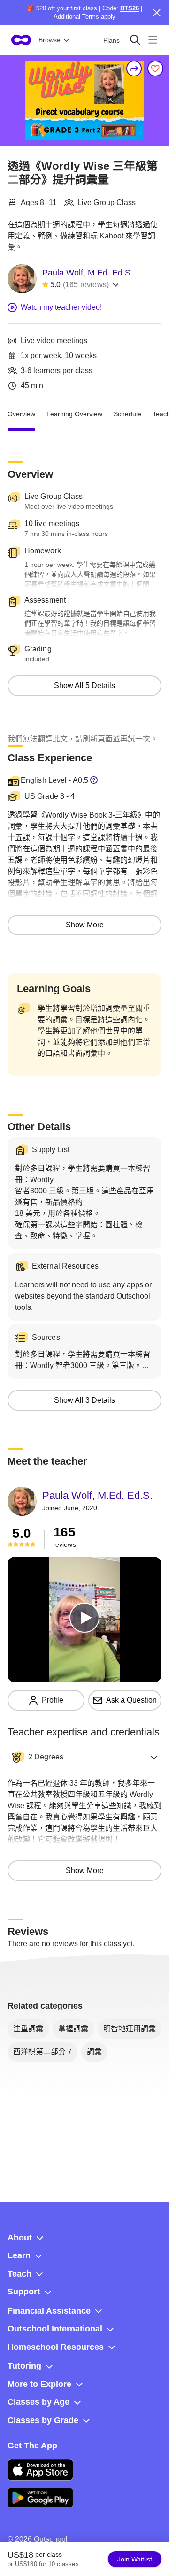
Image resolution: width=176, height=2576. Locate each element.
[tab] (21, 414)
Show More (85, 925)
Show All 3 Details (84, 1400)
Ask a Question (131, 1700)
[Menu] (153, 40)
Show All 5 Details (84, 685)
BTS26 (130, 8)
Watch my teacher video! (61, 307)
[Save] (155, 69)
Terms (91, 17)
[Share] (134, 69)
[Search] (135, 40)
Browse (50, 40)
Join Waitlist (135, 2559)
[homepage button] (21, 40)
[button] (84, 1757)
